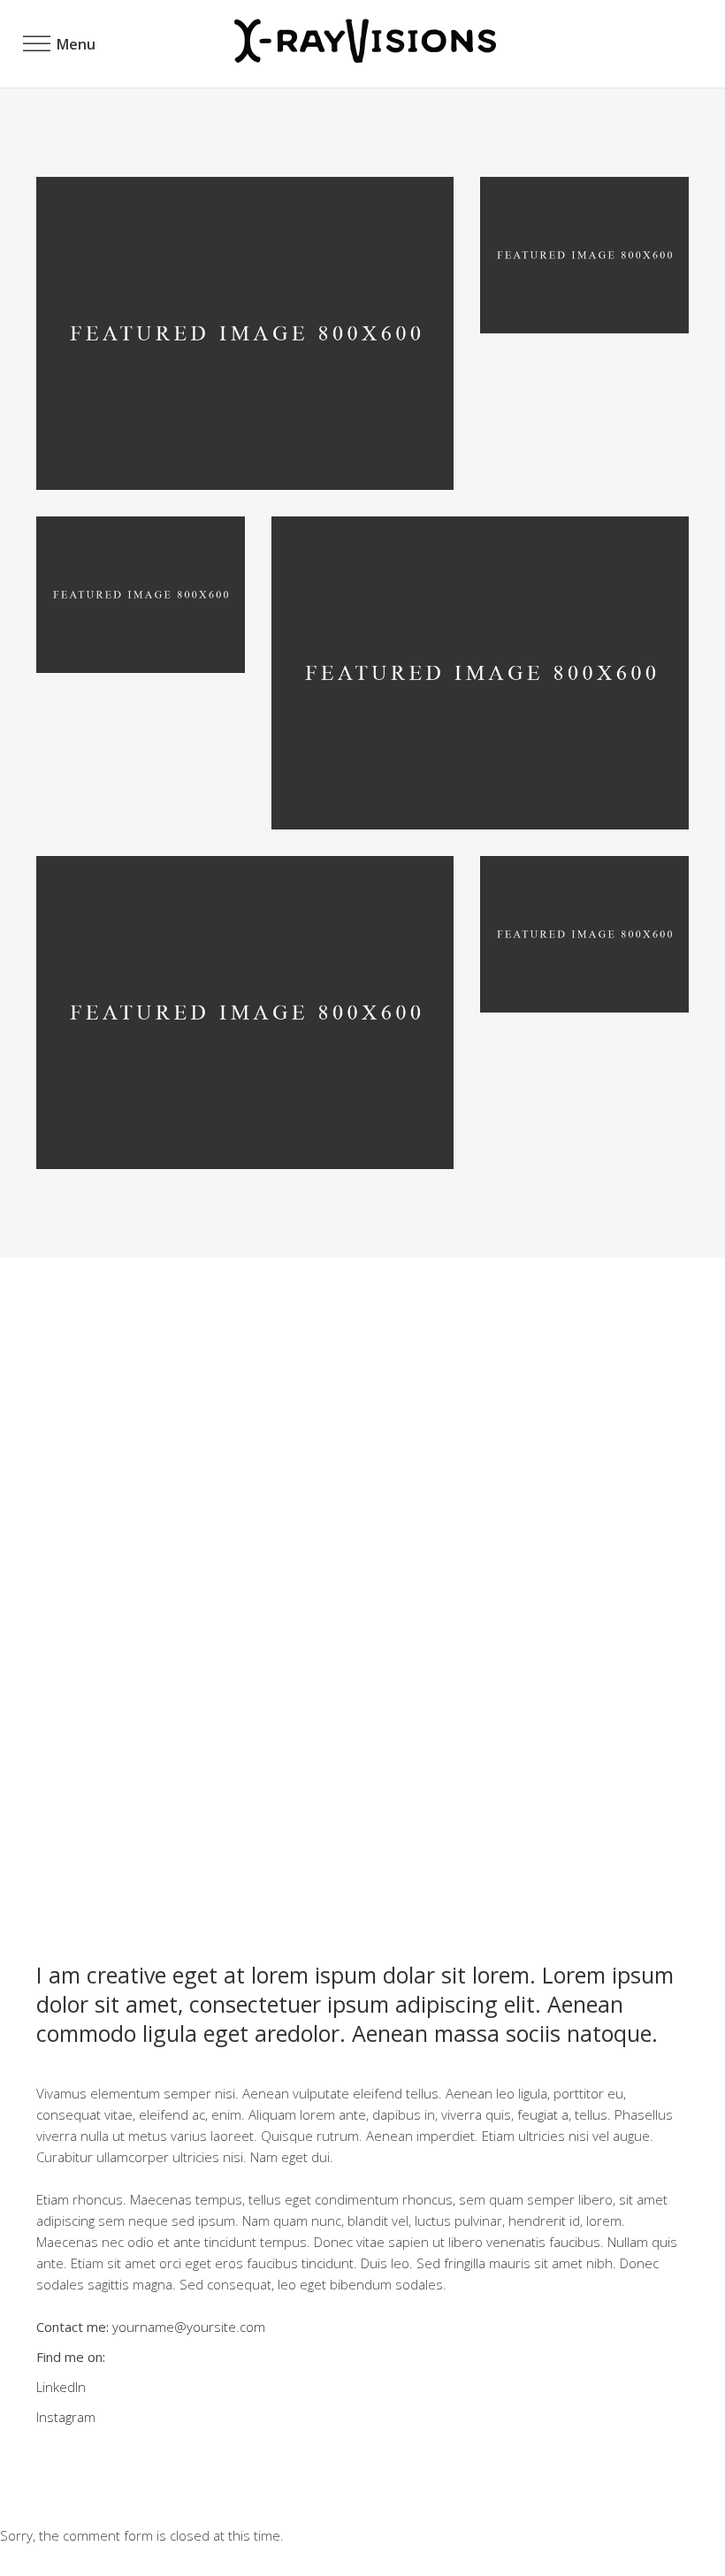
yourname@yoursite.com (189, 2327)
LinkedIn (61, 2387)
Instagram (66, 2417)
